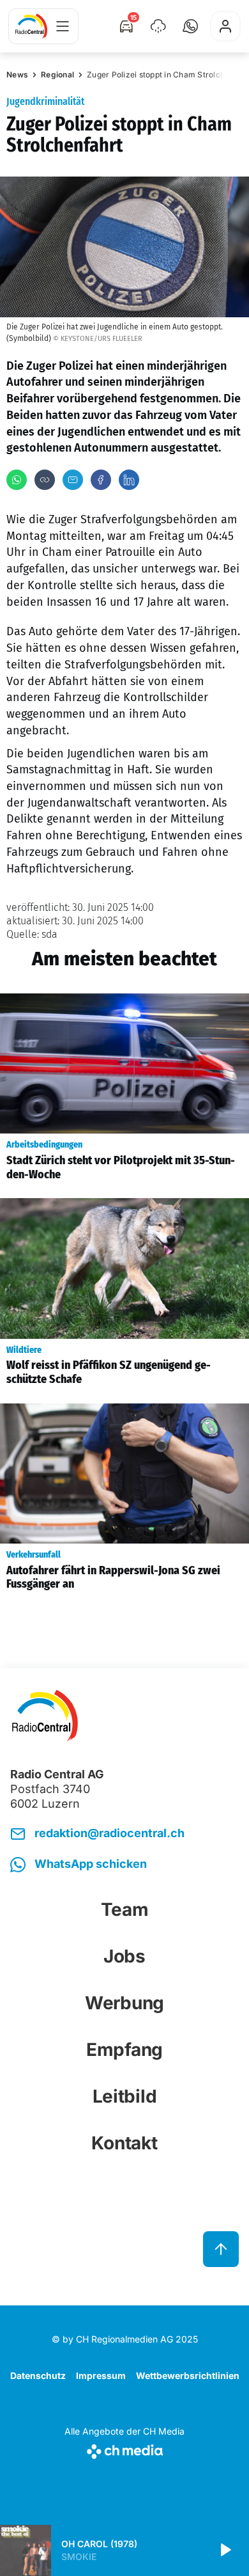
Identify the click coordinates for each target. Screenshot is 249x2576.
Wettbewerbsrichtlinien (188, 2375)
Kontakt (124, 2143)
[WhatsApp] (17, 480)
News (17, 75)
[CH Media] (124, 2449)
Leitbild (125, 2096)
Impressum (101, 2375)
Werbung (124, 2003)
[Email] (73, 480)
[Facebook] (101, 480)
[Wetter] (158, 26)
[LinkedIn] (129, 480)
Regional (57, 75)
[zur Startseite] (31, 26)
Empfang (124, 2050)
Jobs (124, 1956)
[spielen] (225, 2550)
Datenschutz (38, 2375)
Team (125, 1909)
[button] (190, 26)
